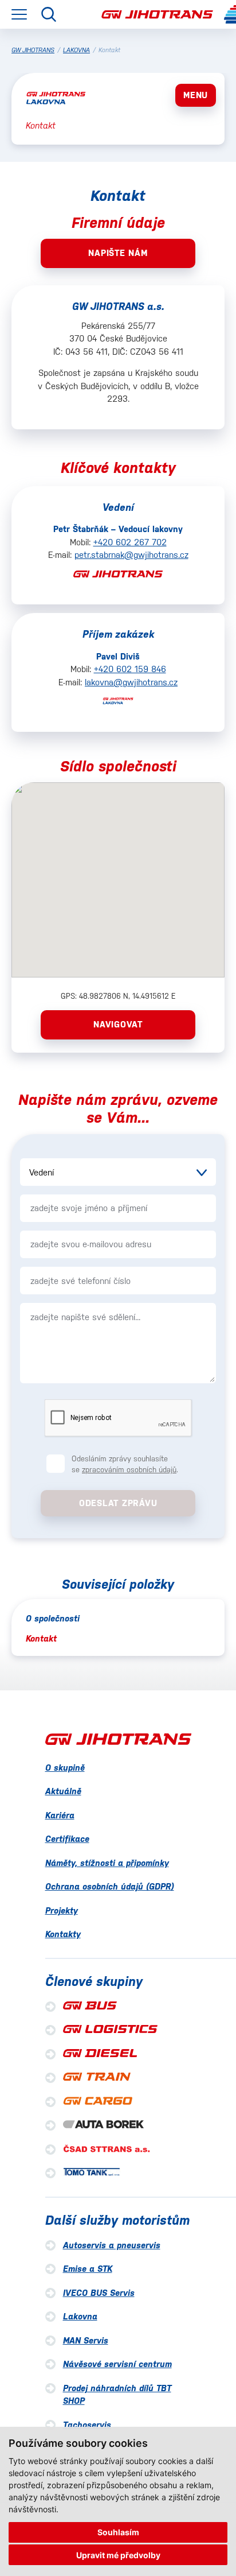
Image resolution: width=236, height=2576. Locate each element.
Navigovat (118, 1024)
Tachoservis (87, 2425)
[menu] (19, 14)
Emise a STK (88, 2269)
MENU (196, 95)
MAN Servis (86, 2340)
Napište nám (118, 253)
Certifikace (67, 1839)
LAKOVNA (76, 50)
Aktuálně (63, 1791)
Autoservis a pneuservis (112, 2245)
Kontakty (63, 1934)
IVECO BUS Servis (99, 2293)
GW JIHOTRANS (33, 50)
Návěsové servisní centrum (117, 2364)
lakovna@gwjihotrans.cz (131, 682)
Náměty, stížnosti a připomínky (107, 1863)
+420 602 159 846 (130, 669)
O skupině (65, 1768)
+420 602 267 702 (130, 542)
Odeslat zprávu (118, 1503)
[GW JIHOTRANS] (157, 15)
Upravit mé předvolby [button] (118, 2555)
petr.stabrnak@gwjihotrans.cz (131, 555)
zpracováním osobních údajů (129, 1470)
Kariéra (60, 1815)
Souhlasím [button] (118, 2532)
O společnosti (53, 1618)
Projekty (62, 1910)
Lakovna (80, 2316)
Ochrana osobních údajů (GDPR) (110, 1886)
